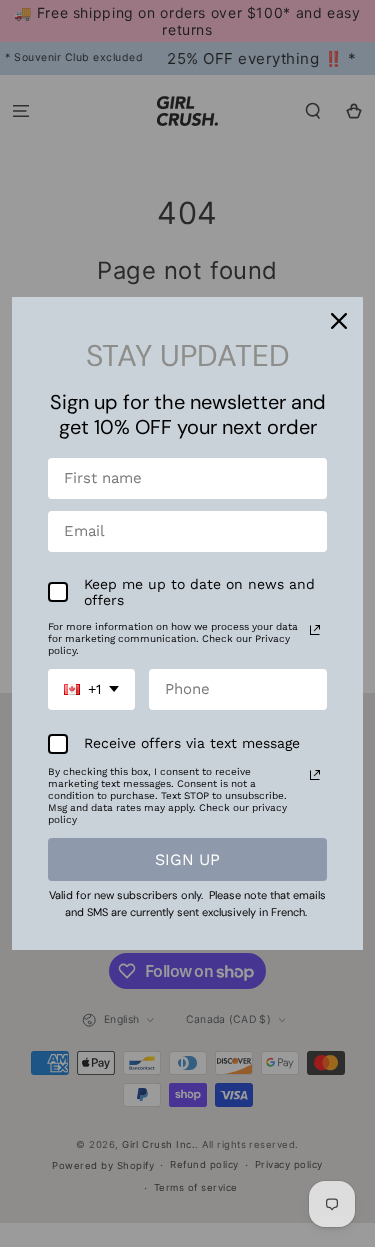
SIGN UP (187, 859)
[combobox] (91, 689)
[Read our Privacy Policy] (315, 630)
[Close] (339, 321)
